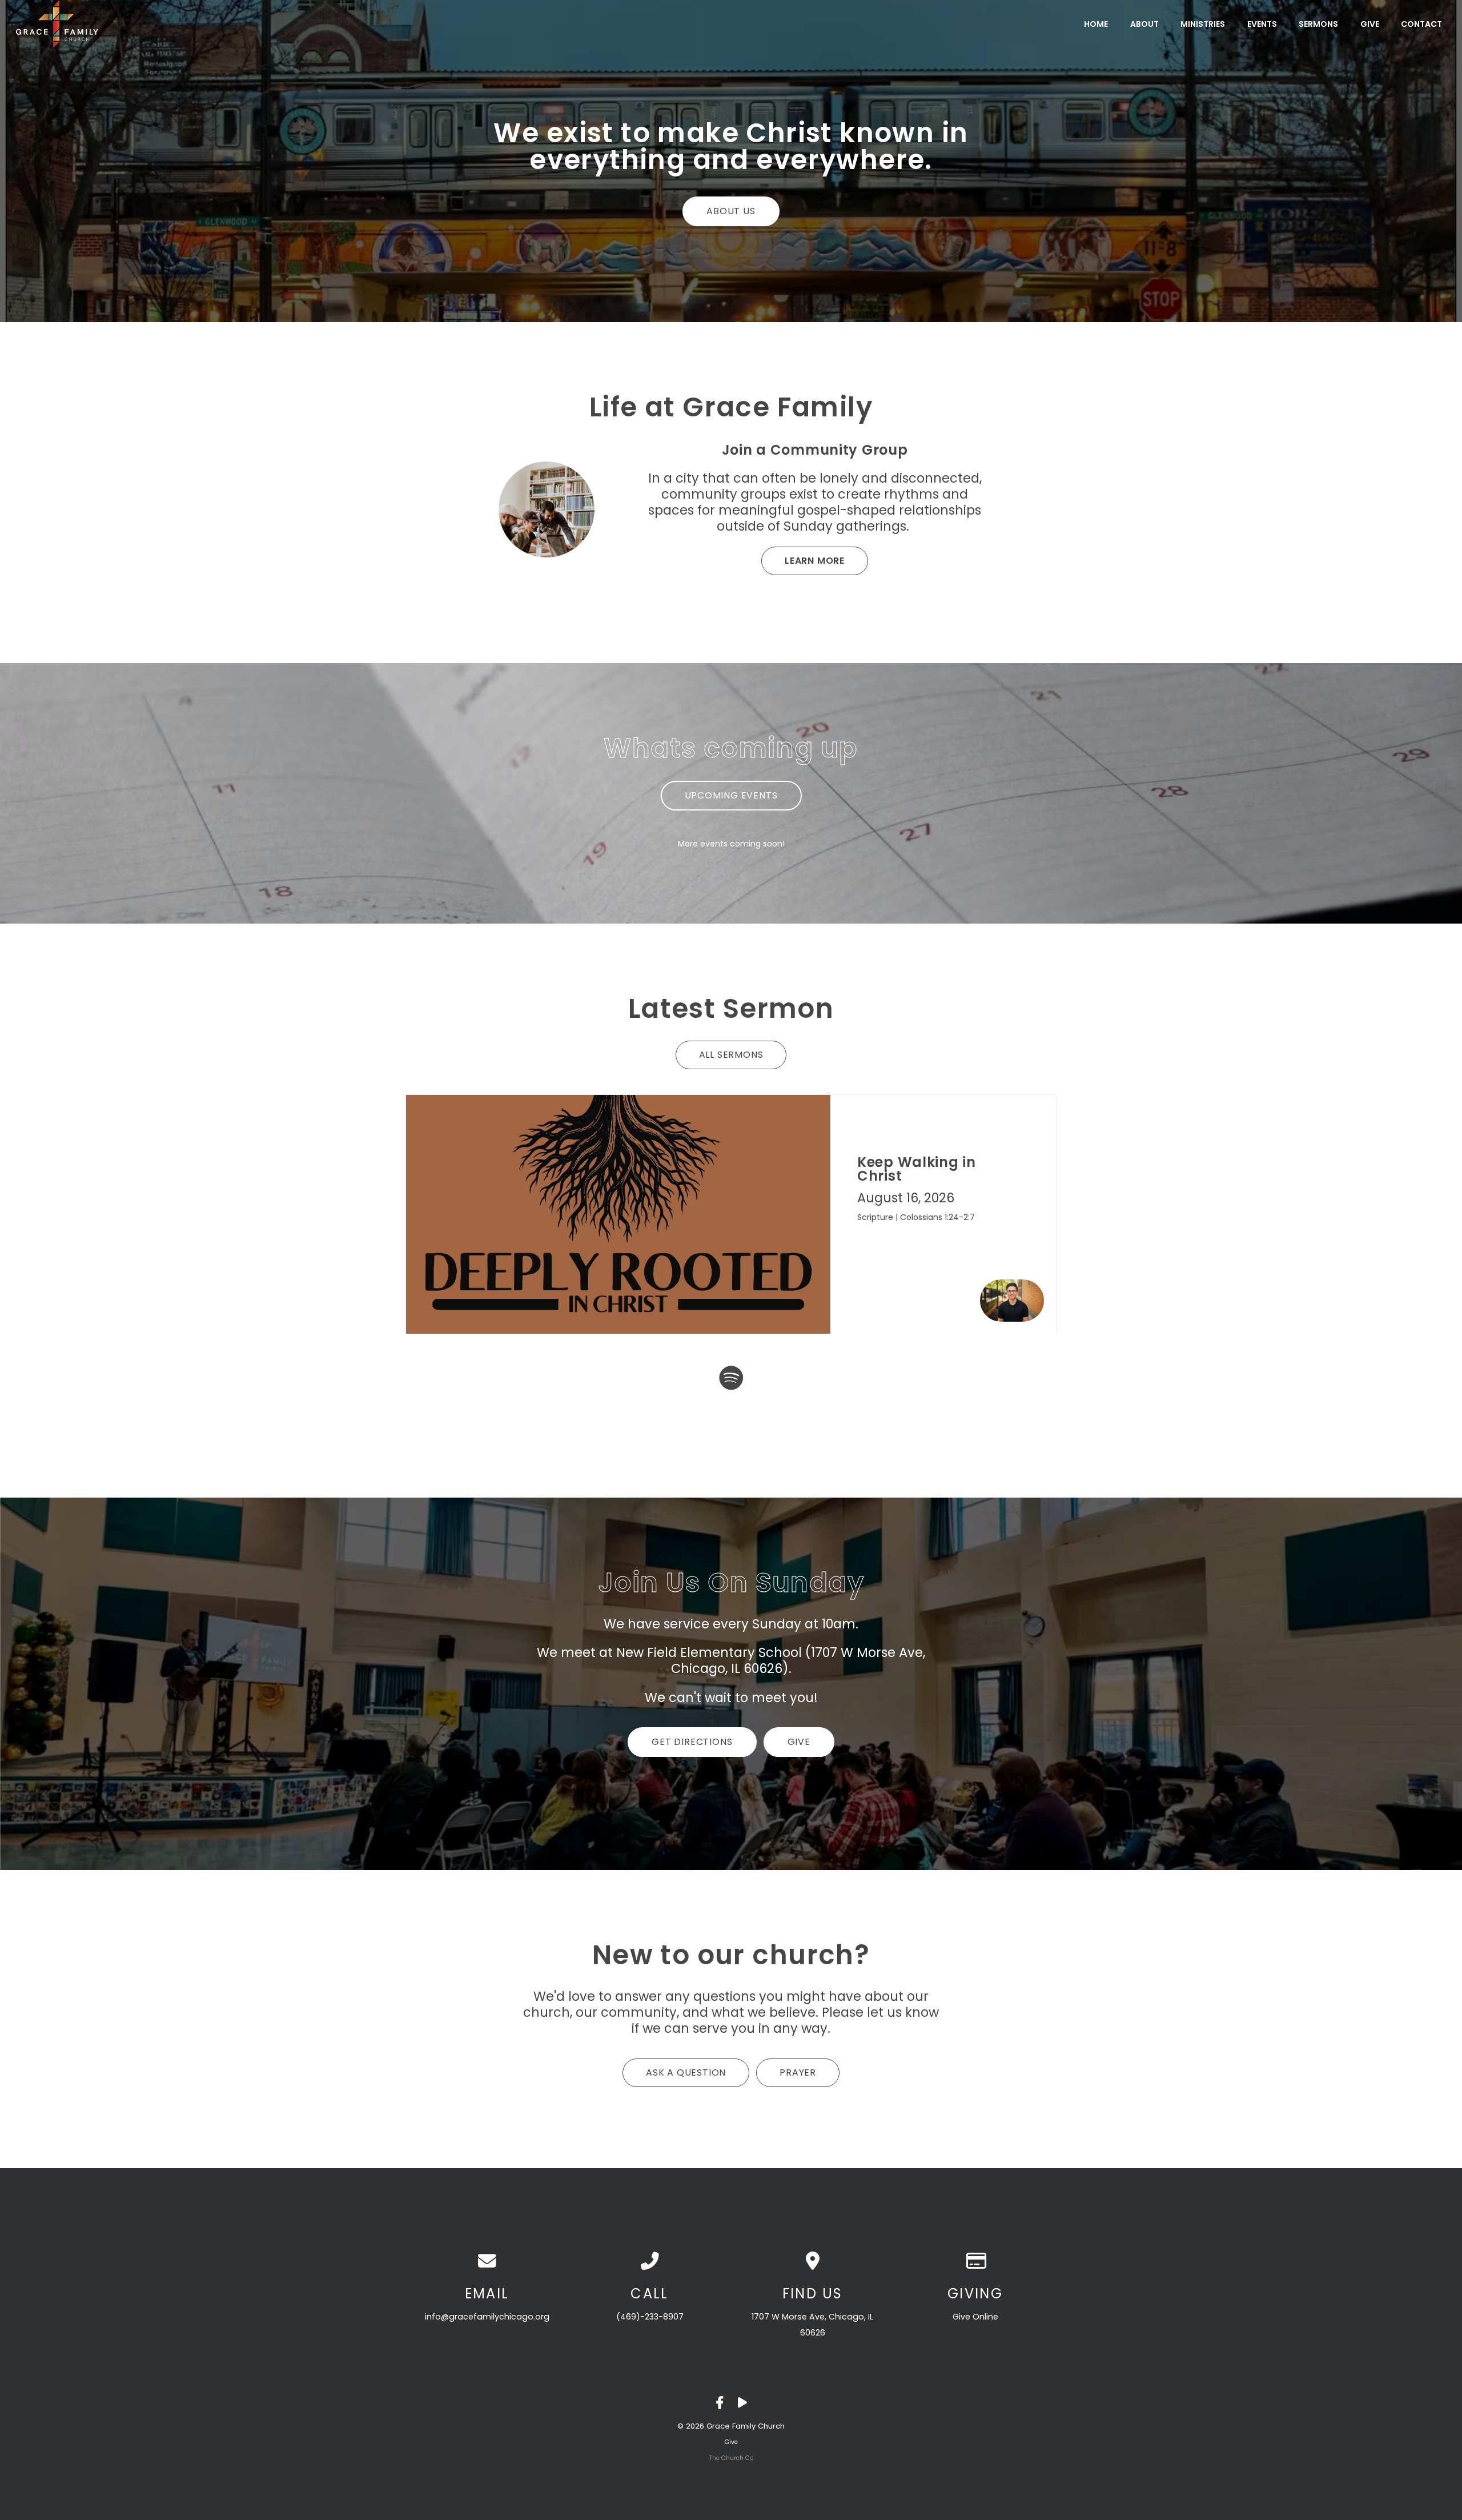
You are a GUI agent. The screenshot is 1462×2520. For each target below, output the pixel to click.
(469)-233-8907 (650, 2317)
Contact (1421, 24)
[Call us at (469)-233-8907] (650, 2261)
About (1144, 24)
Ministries (1203, 24)
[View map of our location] (812, 2261)
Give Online (975, 2317)
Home (1096, 24)
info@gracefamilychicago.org (487, 2317)
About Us (731, 211)
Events (1262, 24)
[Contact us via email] (487, 2261)
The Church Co (731, 2458)
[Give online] (975, 2261)
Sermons (1318, 24)
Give (1370, 24)
